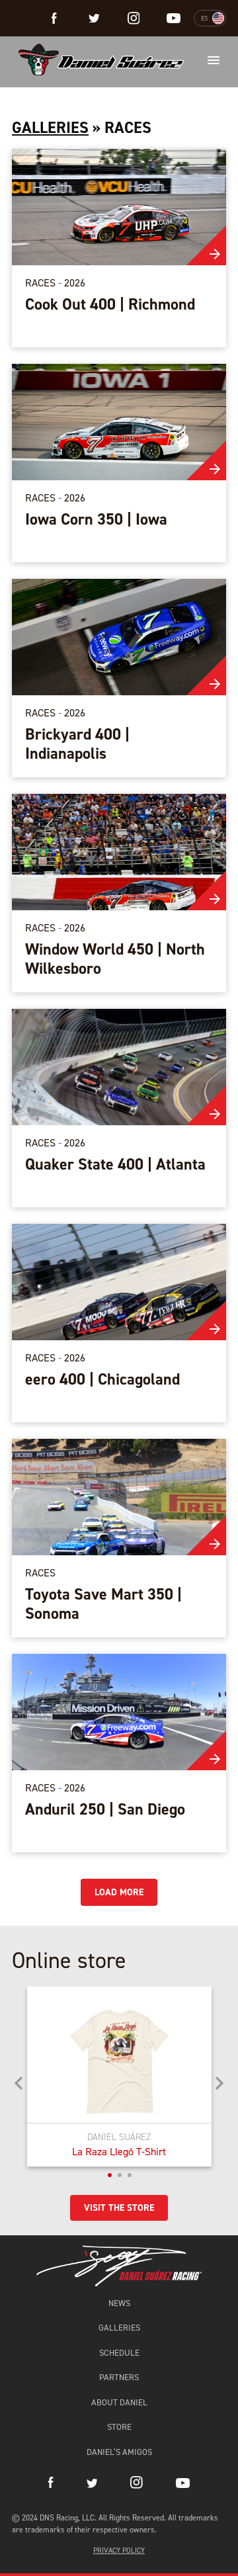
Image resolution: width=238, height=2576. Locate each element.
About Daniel (119, 2402)
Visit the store (119, 2208)
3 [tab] (130, 2175)
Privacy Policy (119, 2551)
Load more (119, 1892)
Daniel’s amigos (119, 2452)
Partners (119, 2377)
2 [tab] (120, 2175)
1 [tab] (110, 2175)
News (119, 2303)
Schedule (119, 2353)
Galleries (50, 128)
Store (119, 2427)
